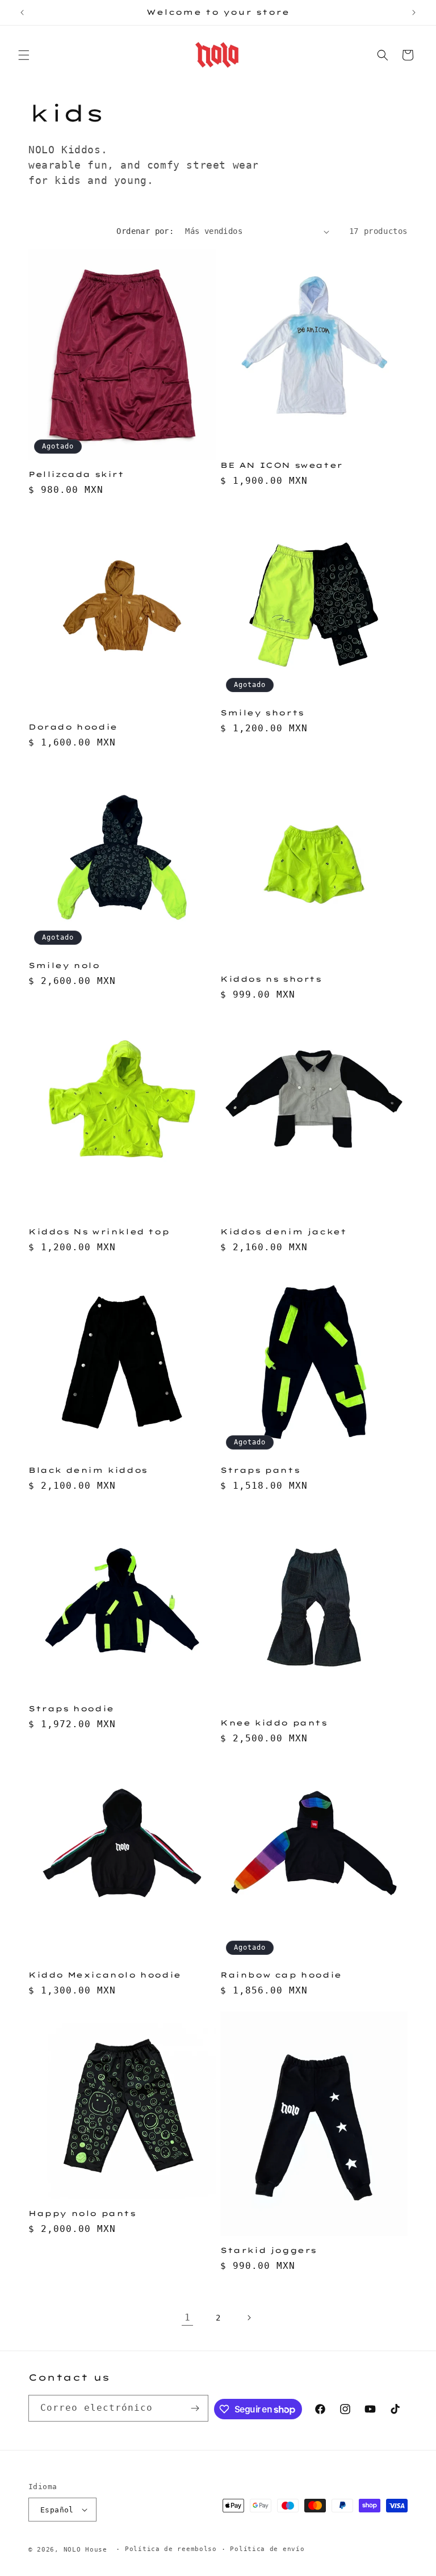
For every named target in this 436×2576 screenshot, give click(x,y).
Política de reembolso (171, 2549)
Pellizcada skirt (76, 474)
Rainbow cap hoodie (281, 1975)
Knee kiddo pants (274, 1723)
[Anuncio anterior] (22, 12)
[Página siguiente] (249, 2318)
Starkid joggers (269, 2250)
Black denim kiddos (88, 1470)
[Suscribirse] (195, 2408)
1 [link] (188, 2317)
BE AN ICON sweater (282, 465)
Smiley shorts (262, 713)
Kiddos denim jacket (283, 1232)
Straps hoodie (71, 1708)
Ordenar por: (145, 231)
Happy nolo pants (82, 2213)
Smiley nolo (64, 965)
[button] (24, 55)
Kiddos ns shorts (271, 979)
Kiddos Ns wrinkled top (99, 1232)
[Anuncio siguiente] (414, 12)
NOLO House (85, 2550)
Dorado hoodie (73, 727)
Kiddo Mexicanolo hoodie (105, 1975)
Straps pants (260, 1470)
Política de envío (267, 2549)
